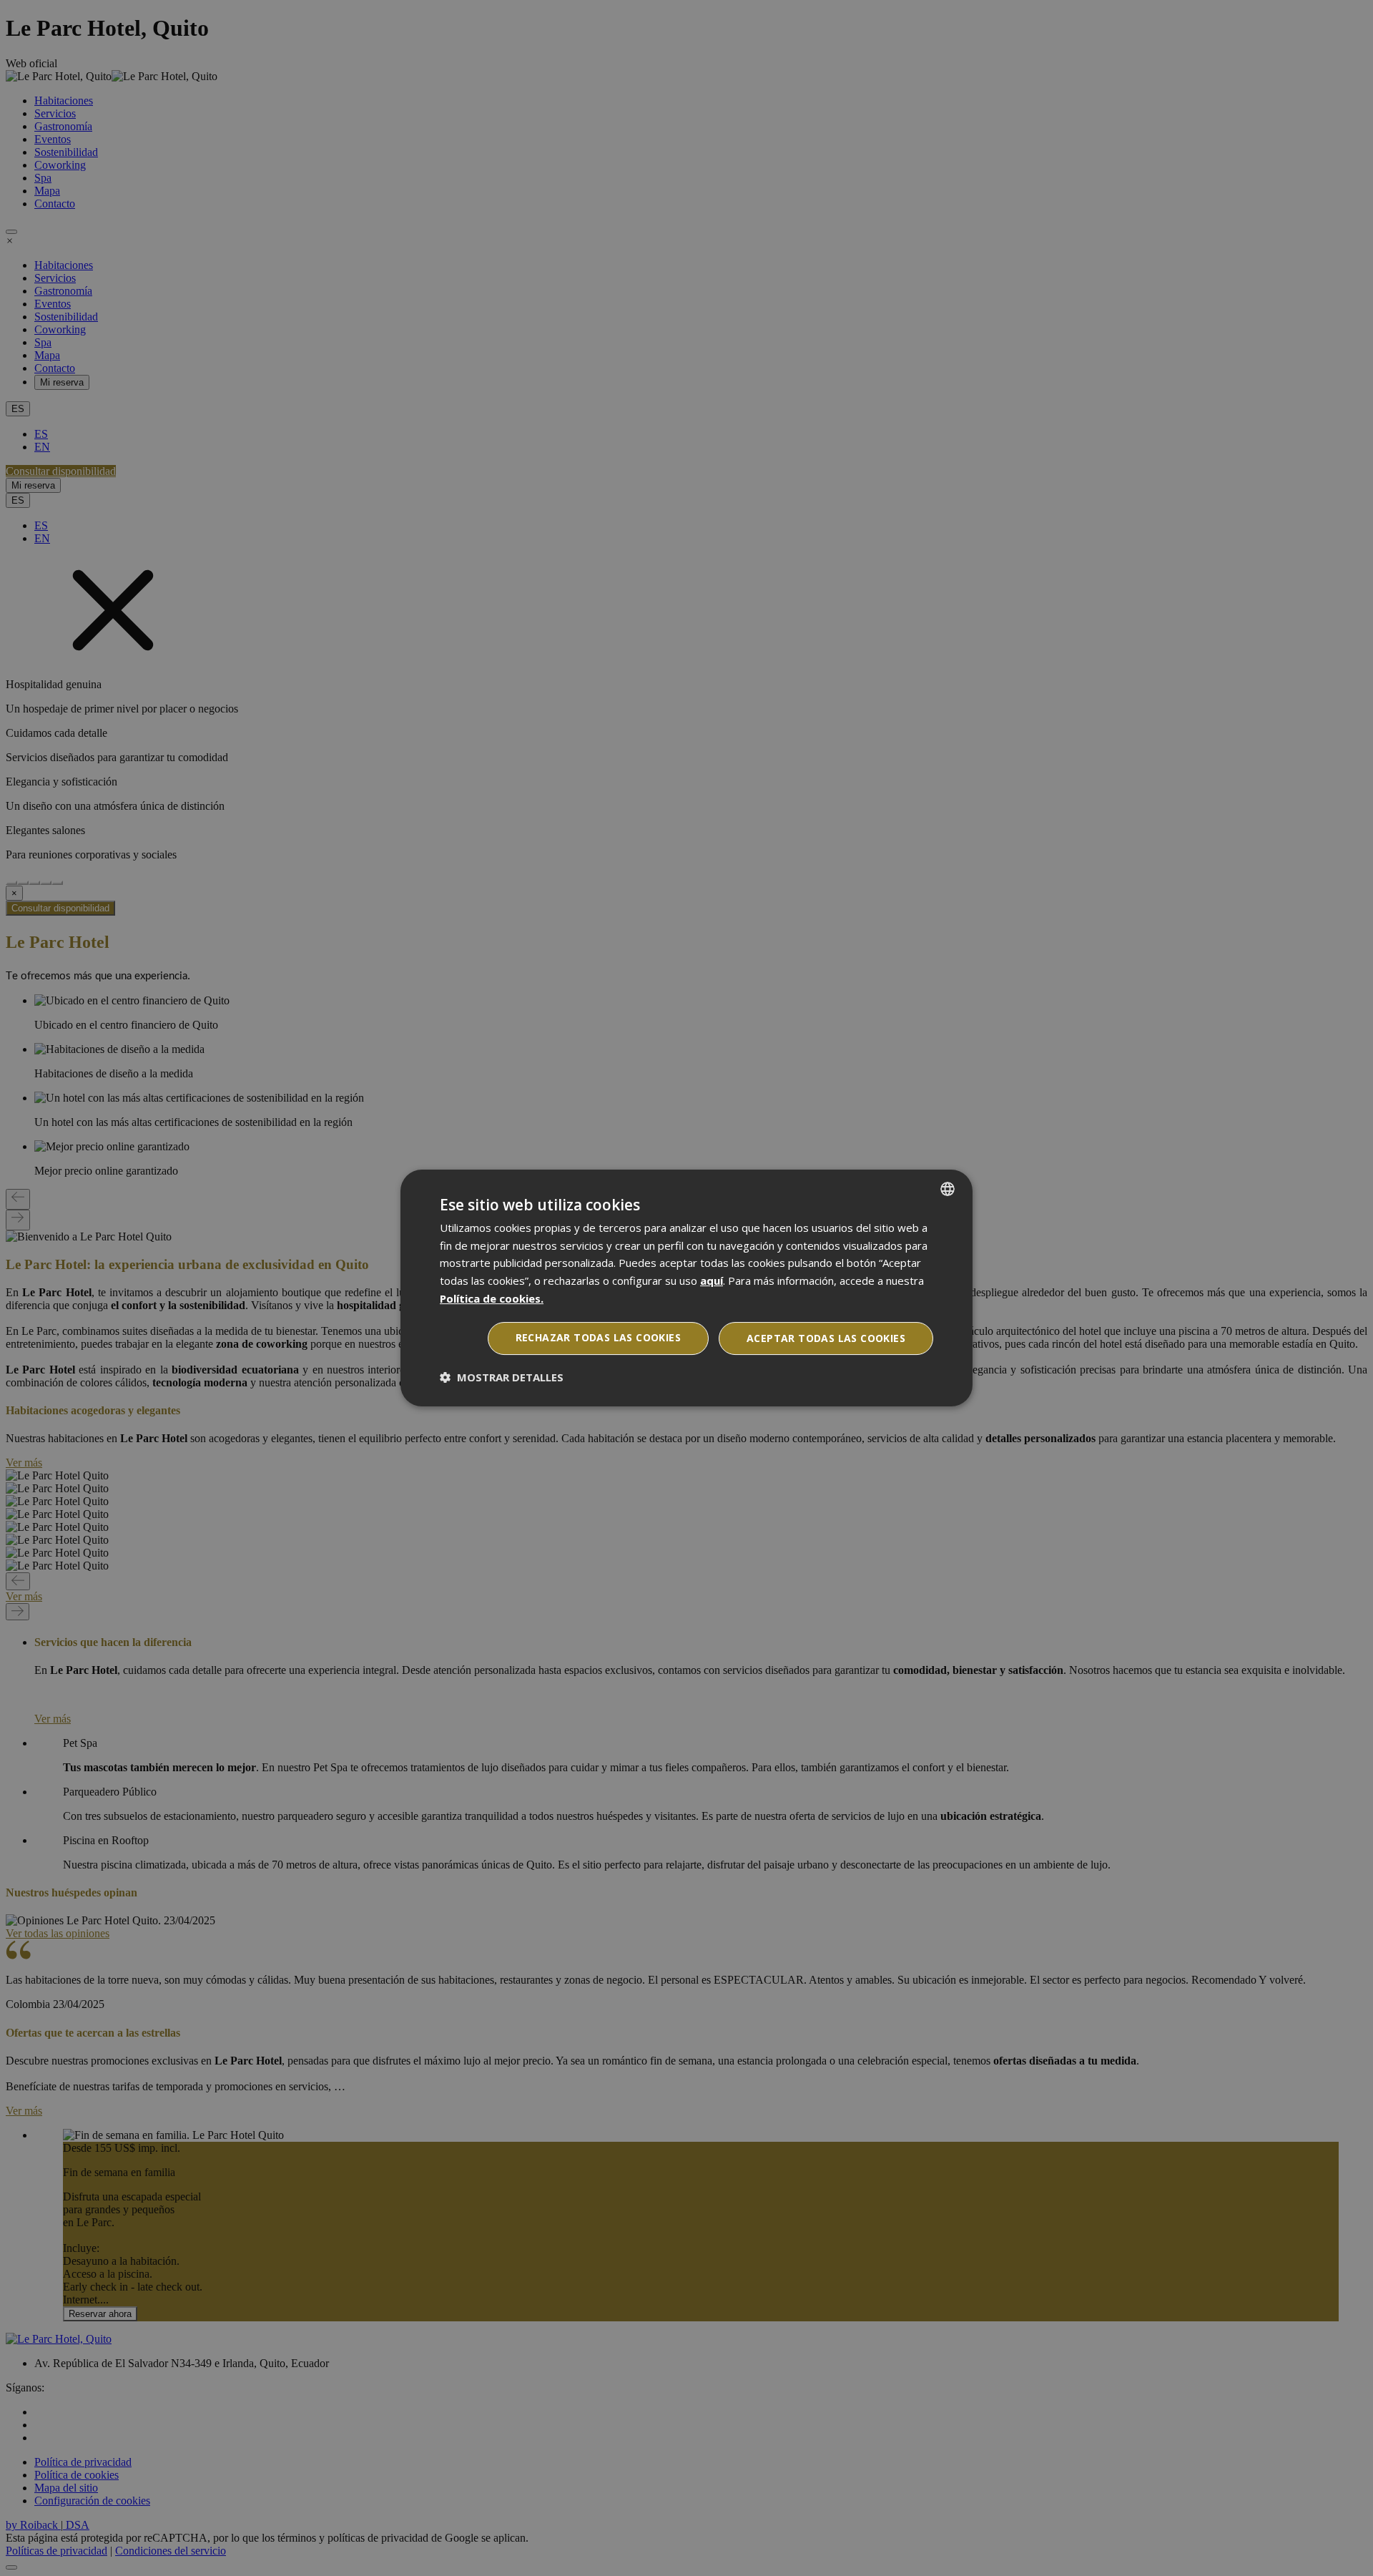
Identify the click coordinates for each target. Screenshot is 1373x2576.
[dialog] (686, 1288)
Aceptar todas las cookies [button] (826, 1338)
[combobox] (948, 1189)
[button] (502, 1377)
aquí (712, 1280)
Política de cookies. (492, 1298)
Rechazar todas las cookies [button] (598, 1337)
